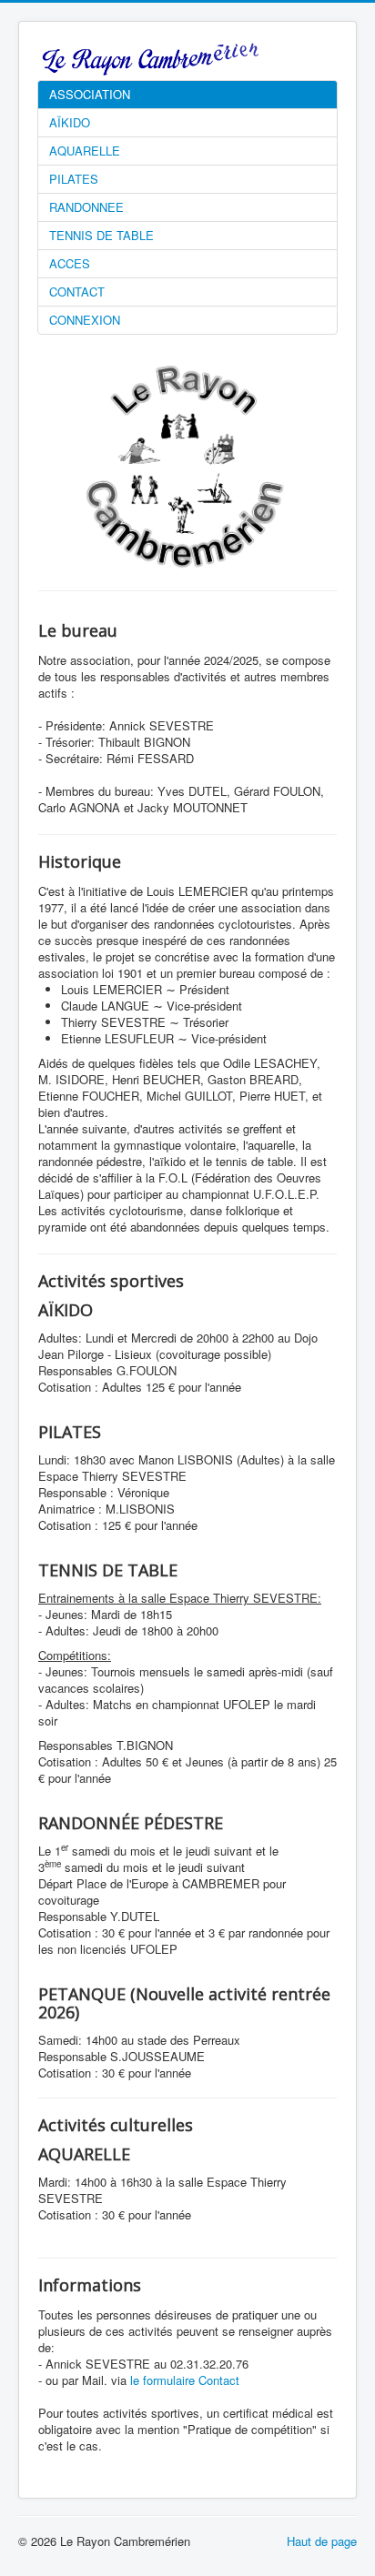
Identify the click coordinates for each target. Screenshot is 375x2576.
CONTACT (77, 292)
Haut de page (322, 2541)
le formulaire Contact (185, 2380)
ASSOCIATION (90, 94)
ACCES (70, 263)
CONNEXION (85, 320)
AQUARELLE (85, 151)
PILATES (74, 179)
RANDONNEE (86, 207)
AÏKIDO (70, 122)
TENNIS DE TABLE (101, 235)
